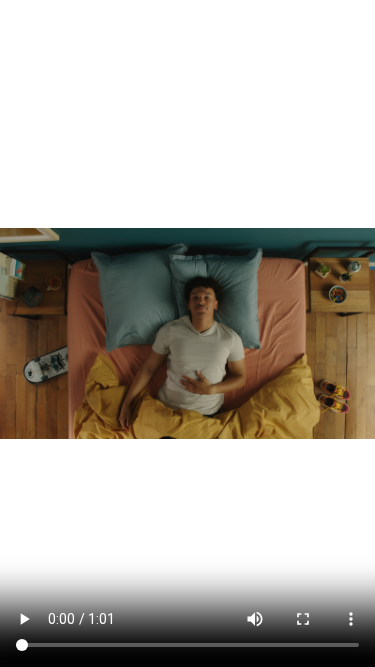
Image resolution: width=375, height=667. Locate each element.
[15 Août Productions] (172, 27)
